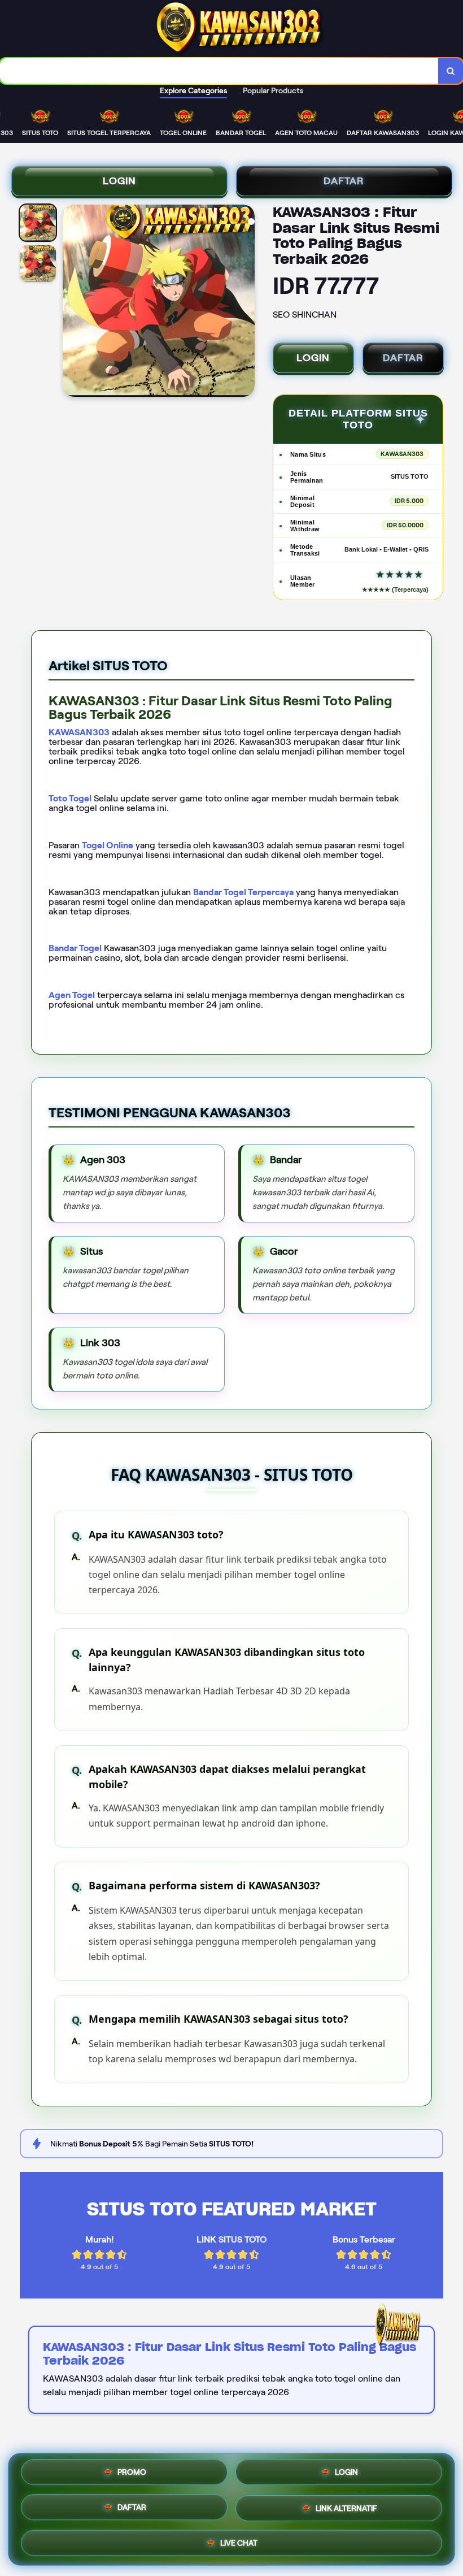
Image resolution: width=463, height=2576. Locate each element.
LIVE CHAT (239, 2541)
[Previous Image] (72, 302)
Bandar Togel (75, 948)
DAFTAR (344, 181)
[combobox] (219, 71)
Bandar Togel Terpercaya (243, 892)
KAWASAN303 (79, 732)
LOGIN (119, 181)
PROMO (132, 2475)
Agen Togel (72, 995)
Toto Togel (70, 798)
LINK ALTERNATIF (346, 2508)
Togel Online (108, 845)
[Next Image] (246, 302)
